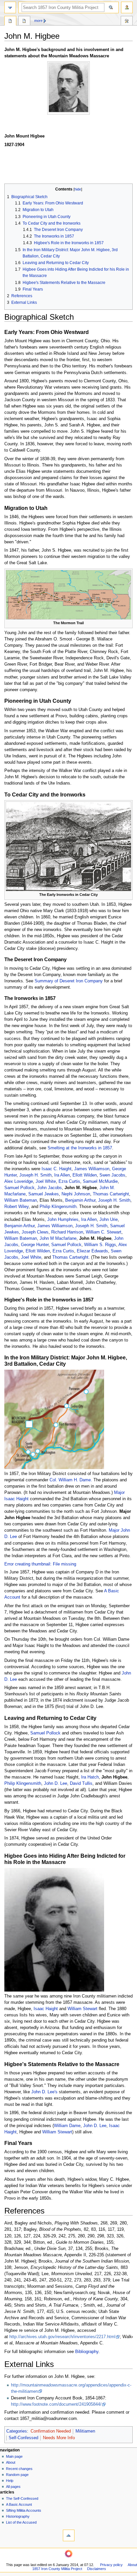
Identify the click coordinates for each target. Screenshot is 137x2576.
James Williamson (92, 1169)
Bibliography (87, 2352)
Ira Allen (62, 1175)
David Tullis (81, 1783)
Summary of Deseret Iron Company (69, 981)
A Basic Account (19, 2504)
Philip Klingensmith (58, 1207)
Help (10, 2481)
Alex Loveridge (19, 1181)
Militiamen (85, 2431)
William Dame (67, 2126)
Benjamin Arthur (80, 1200)
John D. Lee (56, 1783)
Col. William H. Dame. (71, 1480)
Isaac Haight (46, 2009)
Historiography (18, 2516)
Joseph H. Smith (35, 1175)
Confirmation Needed (51, 2431)
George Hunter (35, 1245)
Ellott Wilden (85, 1175)
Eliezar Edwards (92, 1251)
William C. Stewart (104, 1232)
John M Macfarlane (58, 1238)
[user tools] (127, 7)
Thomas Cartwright (111, 1194)
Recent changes (19, 2469)
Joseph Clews (35, 1232)
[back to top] (69, 2535)
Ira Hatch (90, 1777)
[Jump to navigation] (10, 7)
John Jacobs (50, 1188)
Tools (127, 22)
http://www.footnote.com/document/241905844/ (56, 2404)
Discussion (24, 22)
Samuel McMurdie (100, 1181)
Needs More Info (59, 2438)
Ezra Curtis (69, 1181)
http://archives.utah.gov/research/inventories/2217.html (62, 2337)
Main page (14, 2456)
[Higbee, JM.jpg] (54, 1930)
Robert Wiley (16, 1207)
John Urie (109, 1220)
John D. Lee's (44, 2092)
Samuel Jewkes (44, 1194)
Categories (17, 2431)
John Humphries (63, 1220)
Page (10, 22)
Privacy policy (111, 2565)
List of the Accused (21, 2522)
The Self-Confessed (22, 2498)
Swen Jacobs (112, 1175)
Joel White (46, 1181)
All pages (13, 2487)
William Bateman (21, 1200)
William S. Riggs (100, 1245)
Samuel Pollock (19, 1188)
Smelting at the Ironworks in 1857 (80, 1148)
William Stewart (82, 2009)
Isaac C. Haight (57, 1169)
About (11, 2462)
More (38, 21)
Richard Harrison (67, 1232)
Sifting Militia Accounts (24, 2510)
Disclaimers (97, 2569)
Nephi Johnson (76, 1194)
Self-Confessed (23, 2438)
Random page (17, 2475)
